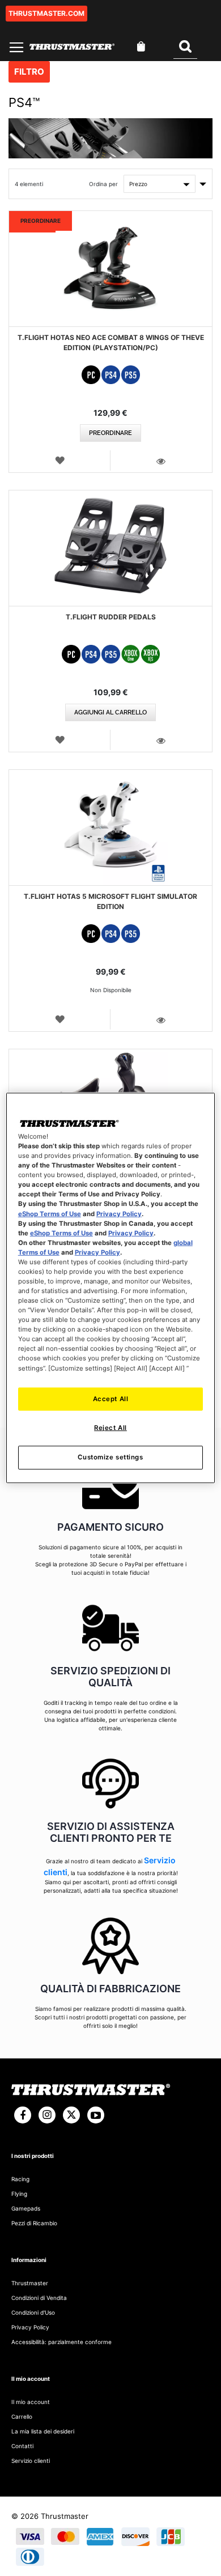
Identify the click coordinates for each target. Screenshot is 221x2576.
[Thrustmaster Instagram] (47, 2115)
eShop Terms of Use (50, 1213)
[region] (111, 1288)
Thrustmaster (30, 2283)
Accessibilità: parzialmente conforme (61, 2342)
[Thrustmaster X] (71, 2115)
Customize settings (110, 1457)
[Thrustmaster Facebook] (23, 2115)
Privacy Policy (119, 1213)
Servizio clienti (31, 2461)
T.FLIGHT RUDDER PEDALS (111, 617)
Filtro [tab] (29, 72)
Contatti (22, 2446)
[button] (60, 460)
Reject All (110, 1428)
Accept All (111, 1398)
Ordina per (103, 184)
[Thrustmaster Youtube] (96, 2115)
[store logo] (72, 47)
